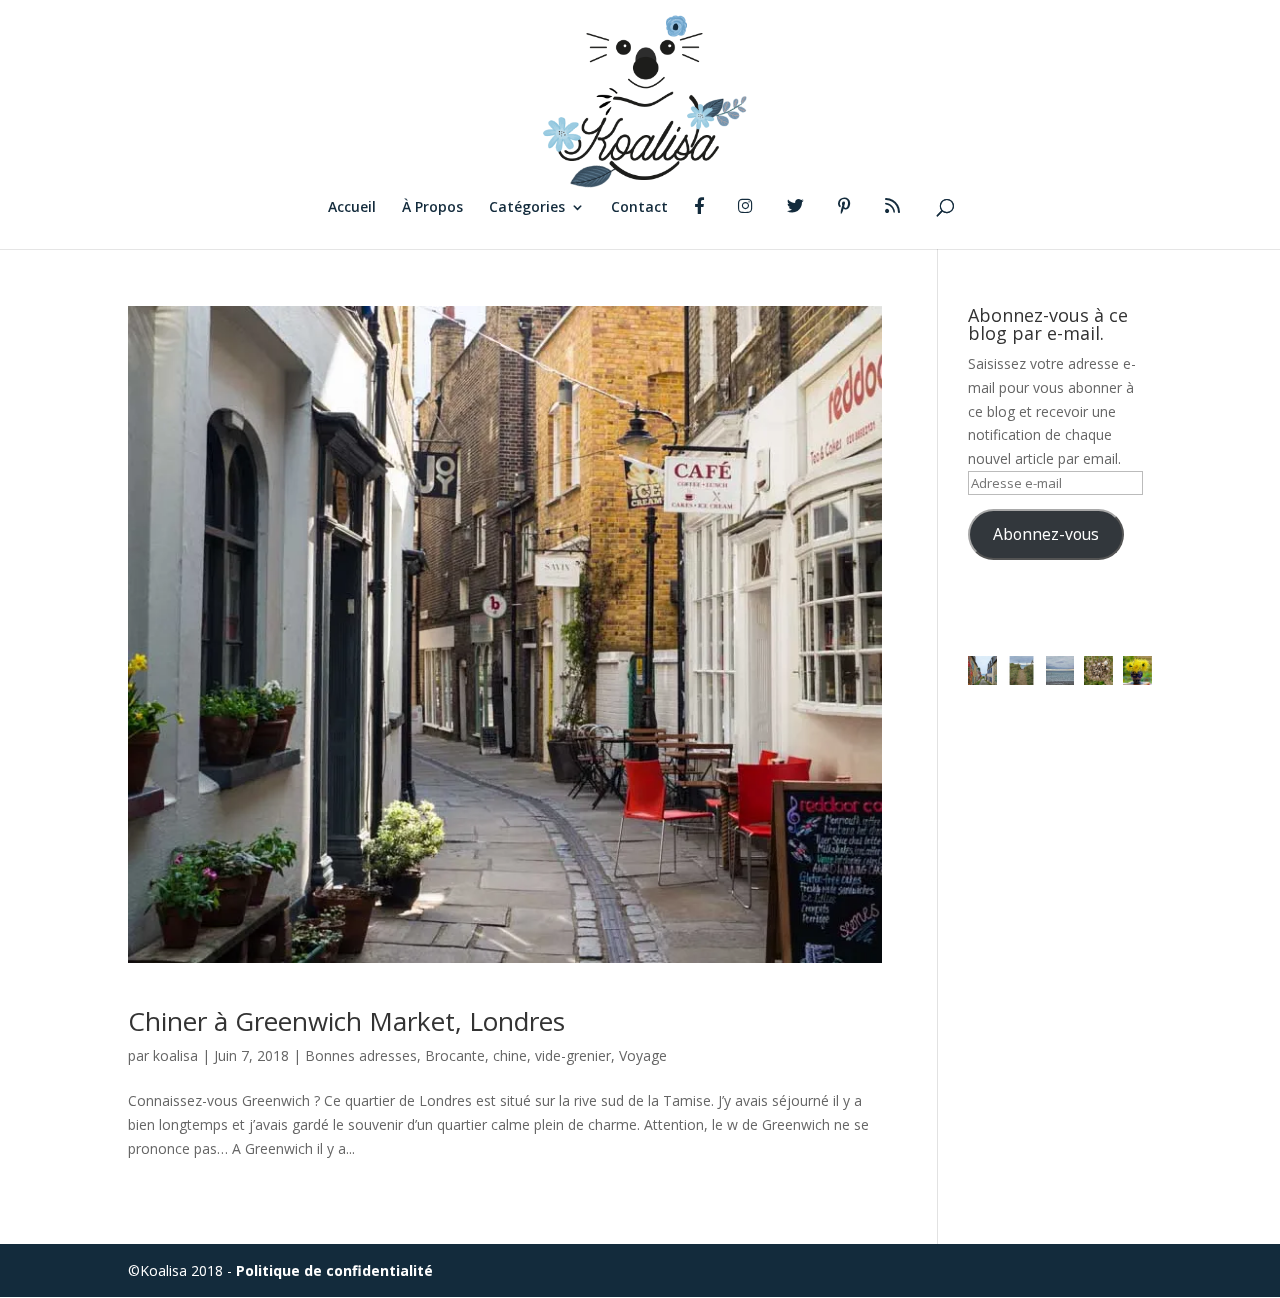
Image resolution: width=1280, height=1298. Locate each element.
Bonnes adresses (361, 1055)
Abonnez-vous (1046, 534)
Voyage (643, 1055)
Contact (639, 208)
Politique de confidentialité (334, 1270)
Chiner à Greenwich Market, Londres (346, 1021)
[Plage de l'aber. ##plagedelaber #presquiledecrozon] (1021, 670)
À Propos (432, 208)
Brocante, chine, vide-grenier (518, 1055)
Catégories (527, 208)
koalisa (175, 1055)
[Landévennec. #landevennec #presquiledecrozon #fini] (982, 670)
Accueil (352, 208)
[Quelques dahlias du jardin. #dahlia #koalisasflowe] (1137, 670)
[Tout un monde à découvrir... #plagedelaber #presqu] (1098, 670)
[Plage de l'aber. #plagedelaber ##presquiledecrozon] (1060, 670)
